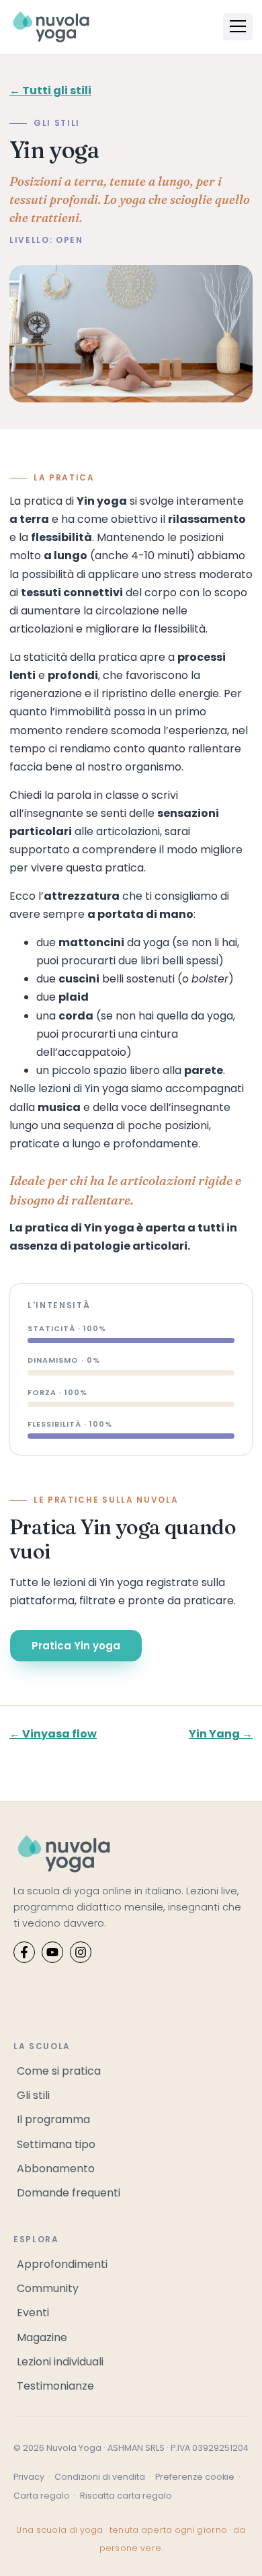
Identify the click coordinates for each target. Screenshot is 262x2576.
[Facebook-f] (24, 1952)
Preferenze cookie (195, 2477)
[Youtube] (52, 1952)
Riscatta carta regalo (126, 2496)
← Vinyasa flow (53, 1734)
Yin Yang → (221, 1734)
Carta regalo (42, 2496)
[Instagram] (81, 1952)
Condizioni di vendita (100, 2477)
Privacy (29, 2477)
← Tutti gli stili (50, 91)
